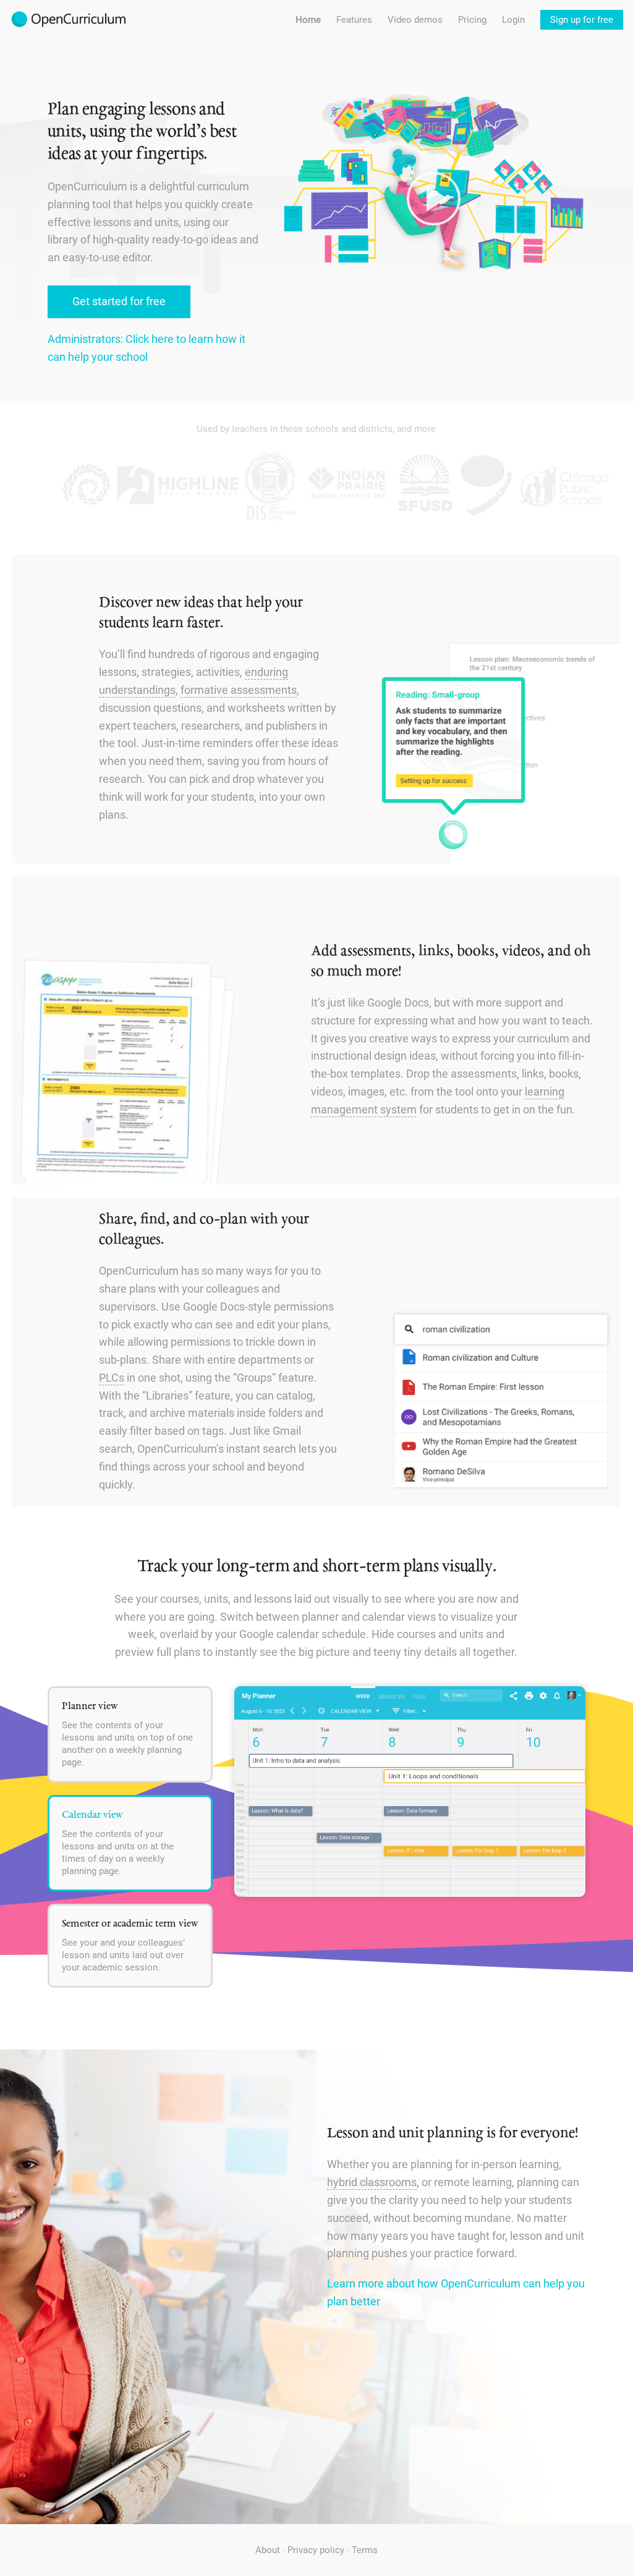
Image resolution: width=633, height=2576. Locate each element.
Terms (365, 2550)
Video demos (415, 20)
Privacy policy (316, 2550)
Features (354, 20)
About (268, 2550)
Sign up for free (582, 20)
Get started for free (119, 301)
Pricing (472, 20)
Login (513, 20)
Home (308, 20)
